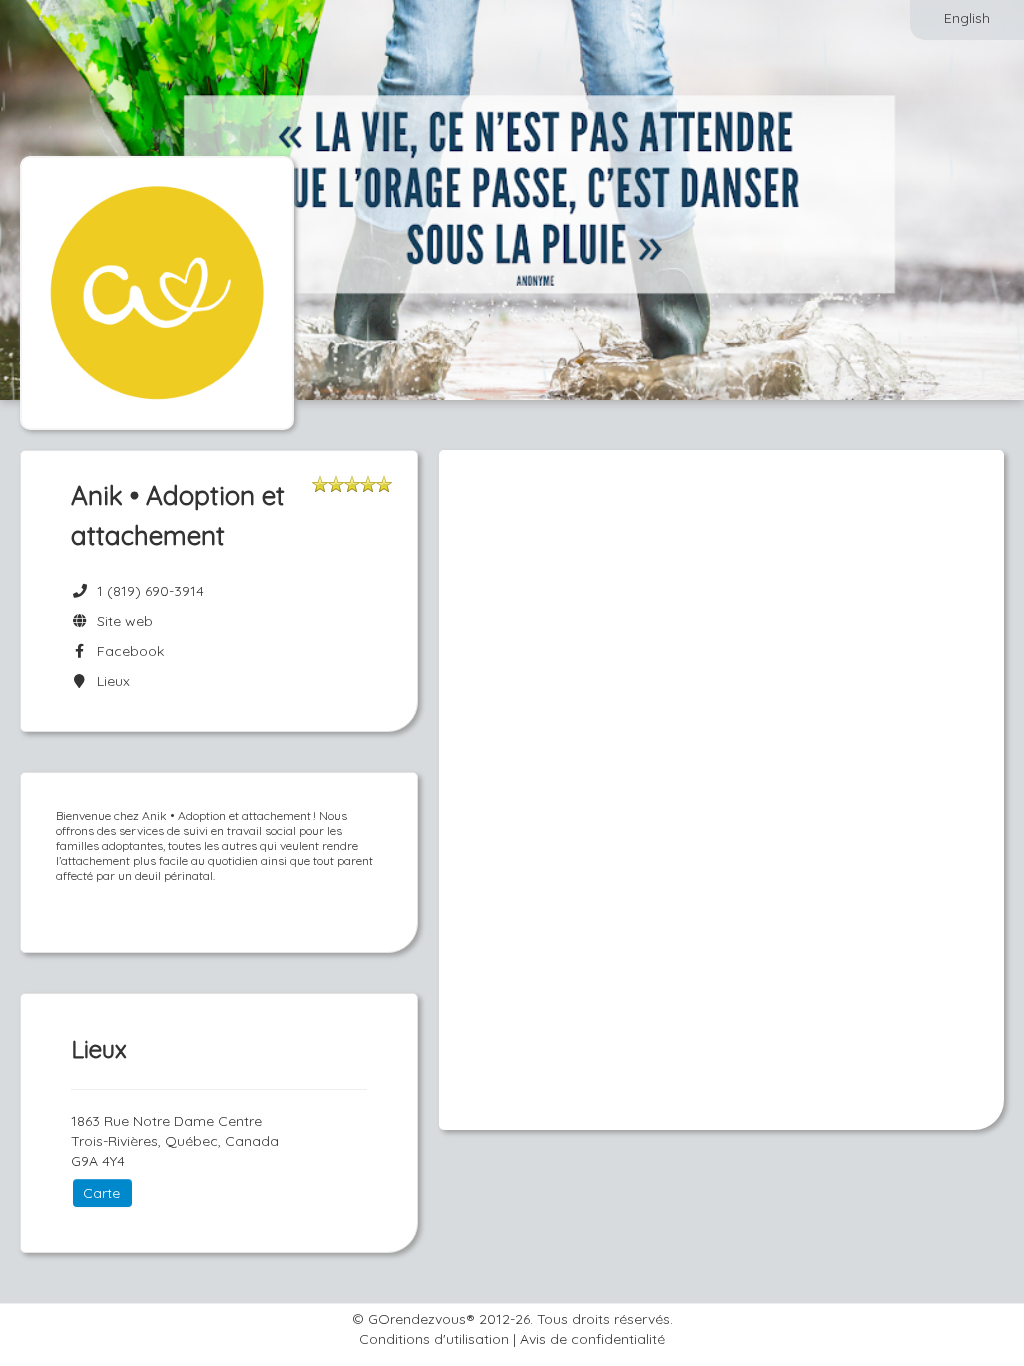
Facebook (126, 651)
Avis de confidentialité (592, 1339)
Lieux (109, 681)
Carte (101, 1193)
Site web (121, 621)
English (967, 18)
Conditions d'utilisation (434, 1339)
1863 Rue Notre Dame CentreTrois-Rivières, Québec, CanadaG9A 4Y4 (175, 1141)
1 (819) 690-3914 (150, 591)
